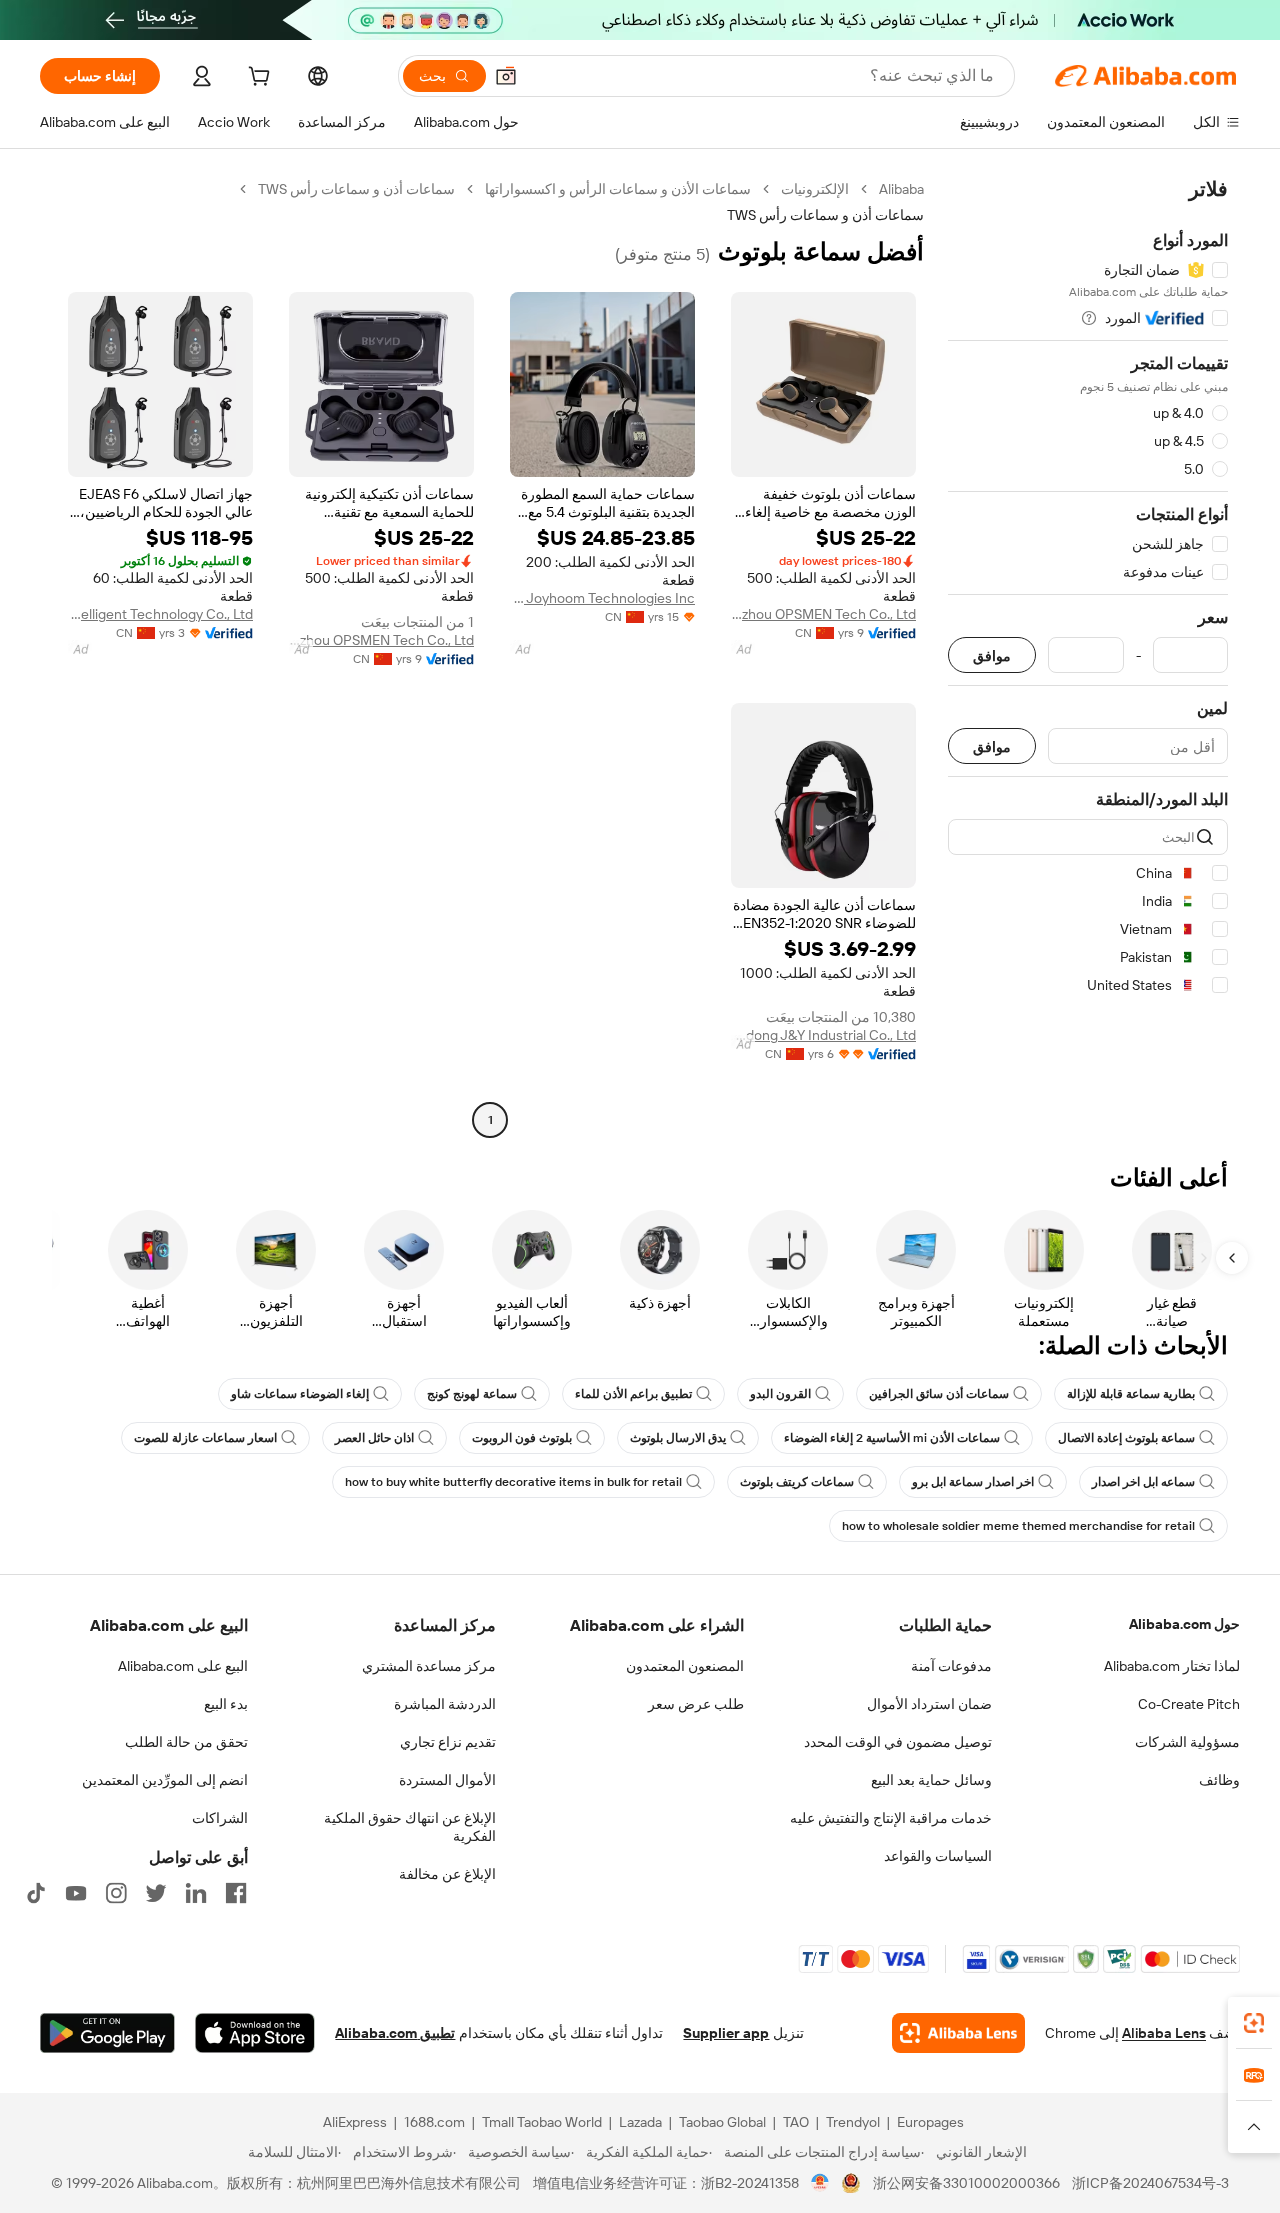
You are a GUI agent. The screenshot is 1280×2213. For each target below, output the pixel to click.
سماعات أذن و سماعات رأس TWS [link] (825, 215)
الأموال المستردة (447, 1780)
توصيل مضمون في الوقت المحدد (898, 1742)
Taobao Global (722, 2122)
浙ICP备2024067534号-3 (1150, 2183)
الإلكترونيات (815, 189)
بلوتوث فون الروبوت (522, 1438)
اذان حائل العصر (374, 1438)
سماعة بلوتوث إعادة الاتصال (1126, 1438)
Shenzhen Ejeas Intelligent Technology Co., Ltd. (160, 614)
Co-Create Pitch (1189, 1704)
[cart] (257, 79)
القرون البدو (780, 1394)
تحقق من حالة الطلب (186, 1742)
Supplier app (726, 2033)
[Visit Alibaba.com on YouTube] (76, 1893)
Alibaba (901, 189)
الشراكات (220, 1818)
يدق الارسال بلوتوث (678, 1438)
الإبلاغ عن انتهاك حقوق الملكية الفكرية (410, 1827)
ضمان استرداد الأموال (929, 1704)
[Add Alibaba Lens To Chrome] (958, 2033)
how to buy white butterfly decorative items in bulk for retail (513, 1482)
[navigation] (1088, 657)
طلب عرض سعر (696, 1704)
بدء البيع (226, 1704)
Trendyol (853, 2122)
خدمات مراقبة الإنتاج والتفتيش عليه (891, 1818)
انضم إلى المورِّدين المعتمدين (165, 1780)
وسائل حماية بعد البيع (931, 1780)
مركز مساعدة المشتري (429, 1666)
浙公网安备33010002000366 (966, 2183)
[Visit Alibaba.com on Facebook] (236, 1893)
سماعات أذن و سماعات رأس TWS (356, 189)
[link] (1254, 2023)
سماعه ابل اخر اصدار (1143, 1482)
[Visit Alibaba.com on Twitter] (156, 1893)
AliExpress (355, 2122)
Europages (930, 2122)
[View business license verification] (820, 2183)
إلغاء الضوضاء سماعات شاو (300, 1394)
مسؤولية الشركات (1187, 1742)
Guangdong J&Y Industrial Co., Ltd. (823, 1035)
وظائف (1219, 1780)
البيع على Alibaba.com (183, 1666)
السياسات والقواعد (938, 1856)
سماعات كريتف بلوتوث (797, 1482)
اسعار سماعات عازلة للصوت (205, 1438)
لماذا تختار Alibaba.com (1172, 1666)
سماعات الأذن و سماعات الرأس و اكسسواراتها (618, 189)
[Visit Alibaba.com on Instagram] (116, 1893)
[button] (506, 76)
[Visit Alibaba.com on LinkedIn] (196, 1893)
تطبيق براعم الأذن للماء (633, 1394)
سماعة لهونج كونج (472, 1394)
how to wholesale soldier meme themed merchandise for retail (1018, 1526)
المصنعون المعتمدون (685, 1666)
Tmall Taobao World (542, 2122)
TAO (796, 2122)
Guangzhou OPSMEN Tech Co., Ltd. (823, 614)
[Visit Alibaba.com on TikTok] (36, 1893)
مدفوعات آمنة (951, 1666)
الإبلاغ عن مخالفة (447, 1874)
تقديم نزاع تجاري (448, 1742)
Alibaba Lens (1164, 2033)
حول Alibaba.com (1184, 1624)
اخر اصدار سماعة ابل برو (973, 1482)
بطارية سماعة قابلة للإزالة (1131, 1394)
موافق (992, 655)
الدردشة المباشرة (445, 1704)
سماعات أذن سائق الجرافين (939, 1394)
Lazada (640, 2122)
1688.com (434, 2122)
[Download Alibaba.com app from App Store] (255, 2033)
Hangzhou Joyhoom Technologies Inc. (602, 598)
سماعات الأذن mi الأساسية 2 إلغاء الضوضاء (892, 1438)
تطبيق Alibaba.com (395, 2033)
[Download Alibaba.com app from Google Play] (107, 2033)
